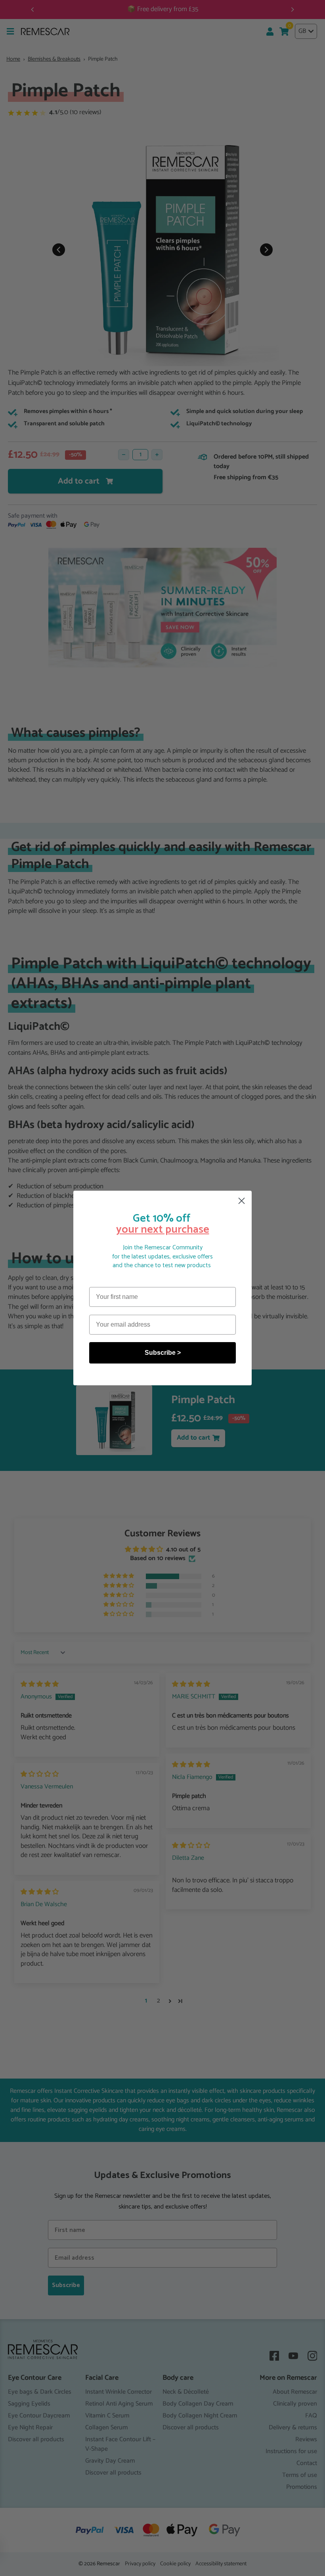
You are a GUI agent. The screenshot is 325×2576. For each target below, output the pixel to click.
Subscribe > (163, 1353)
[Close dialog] (242, 1201)
